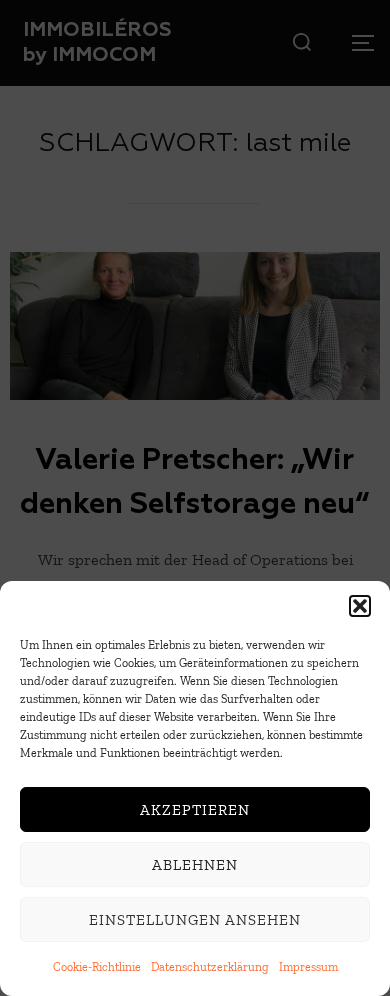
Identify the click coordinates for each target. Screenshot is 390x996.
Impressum (308, 967)
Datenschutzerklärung (210, 967)
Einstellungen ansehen (195, 920)
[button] (360, 606)
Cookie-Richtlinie (97, 967)
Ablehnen (195, 865)
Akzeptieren (195, 810)
